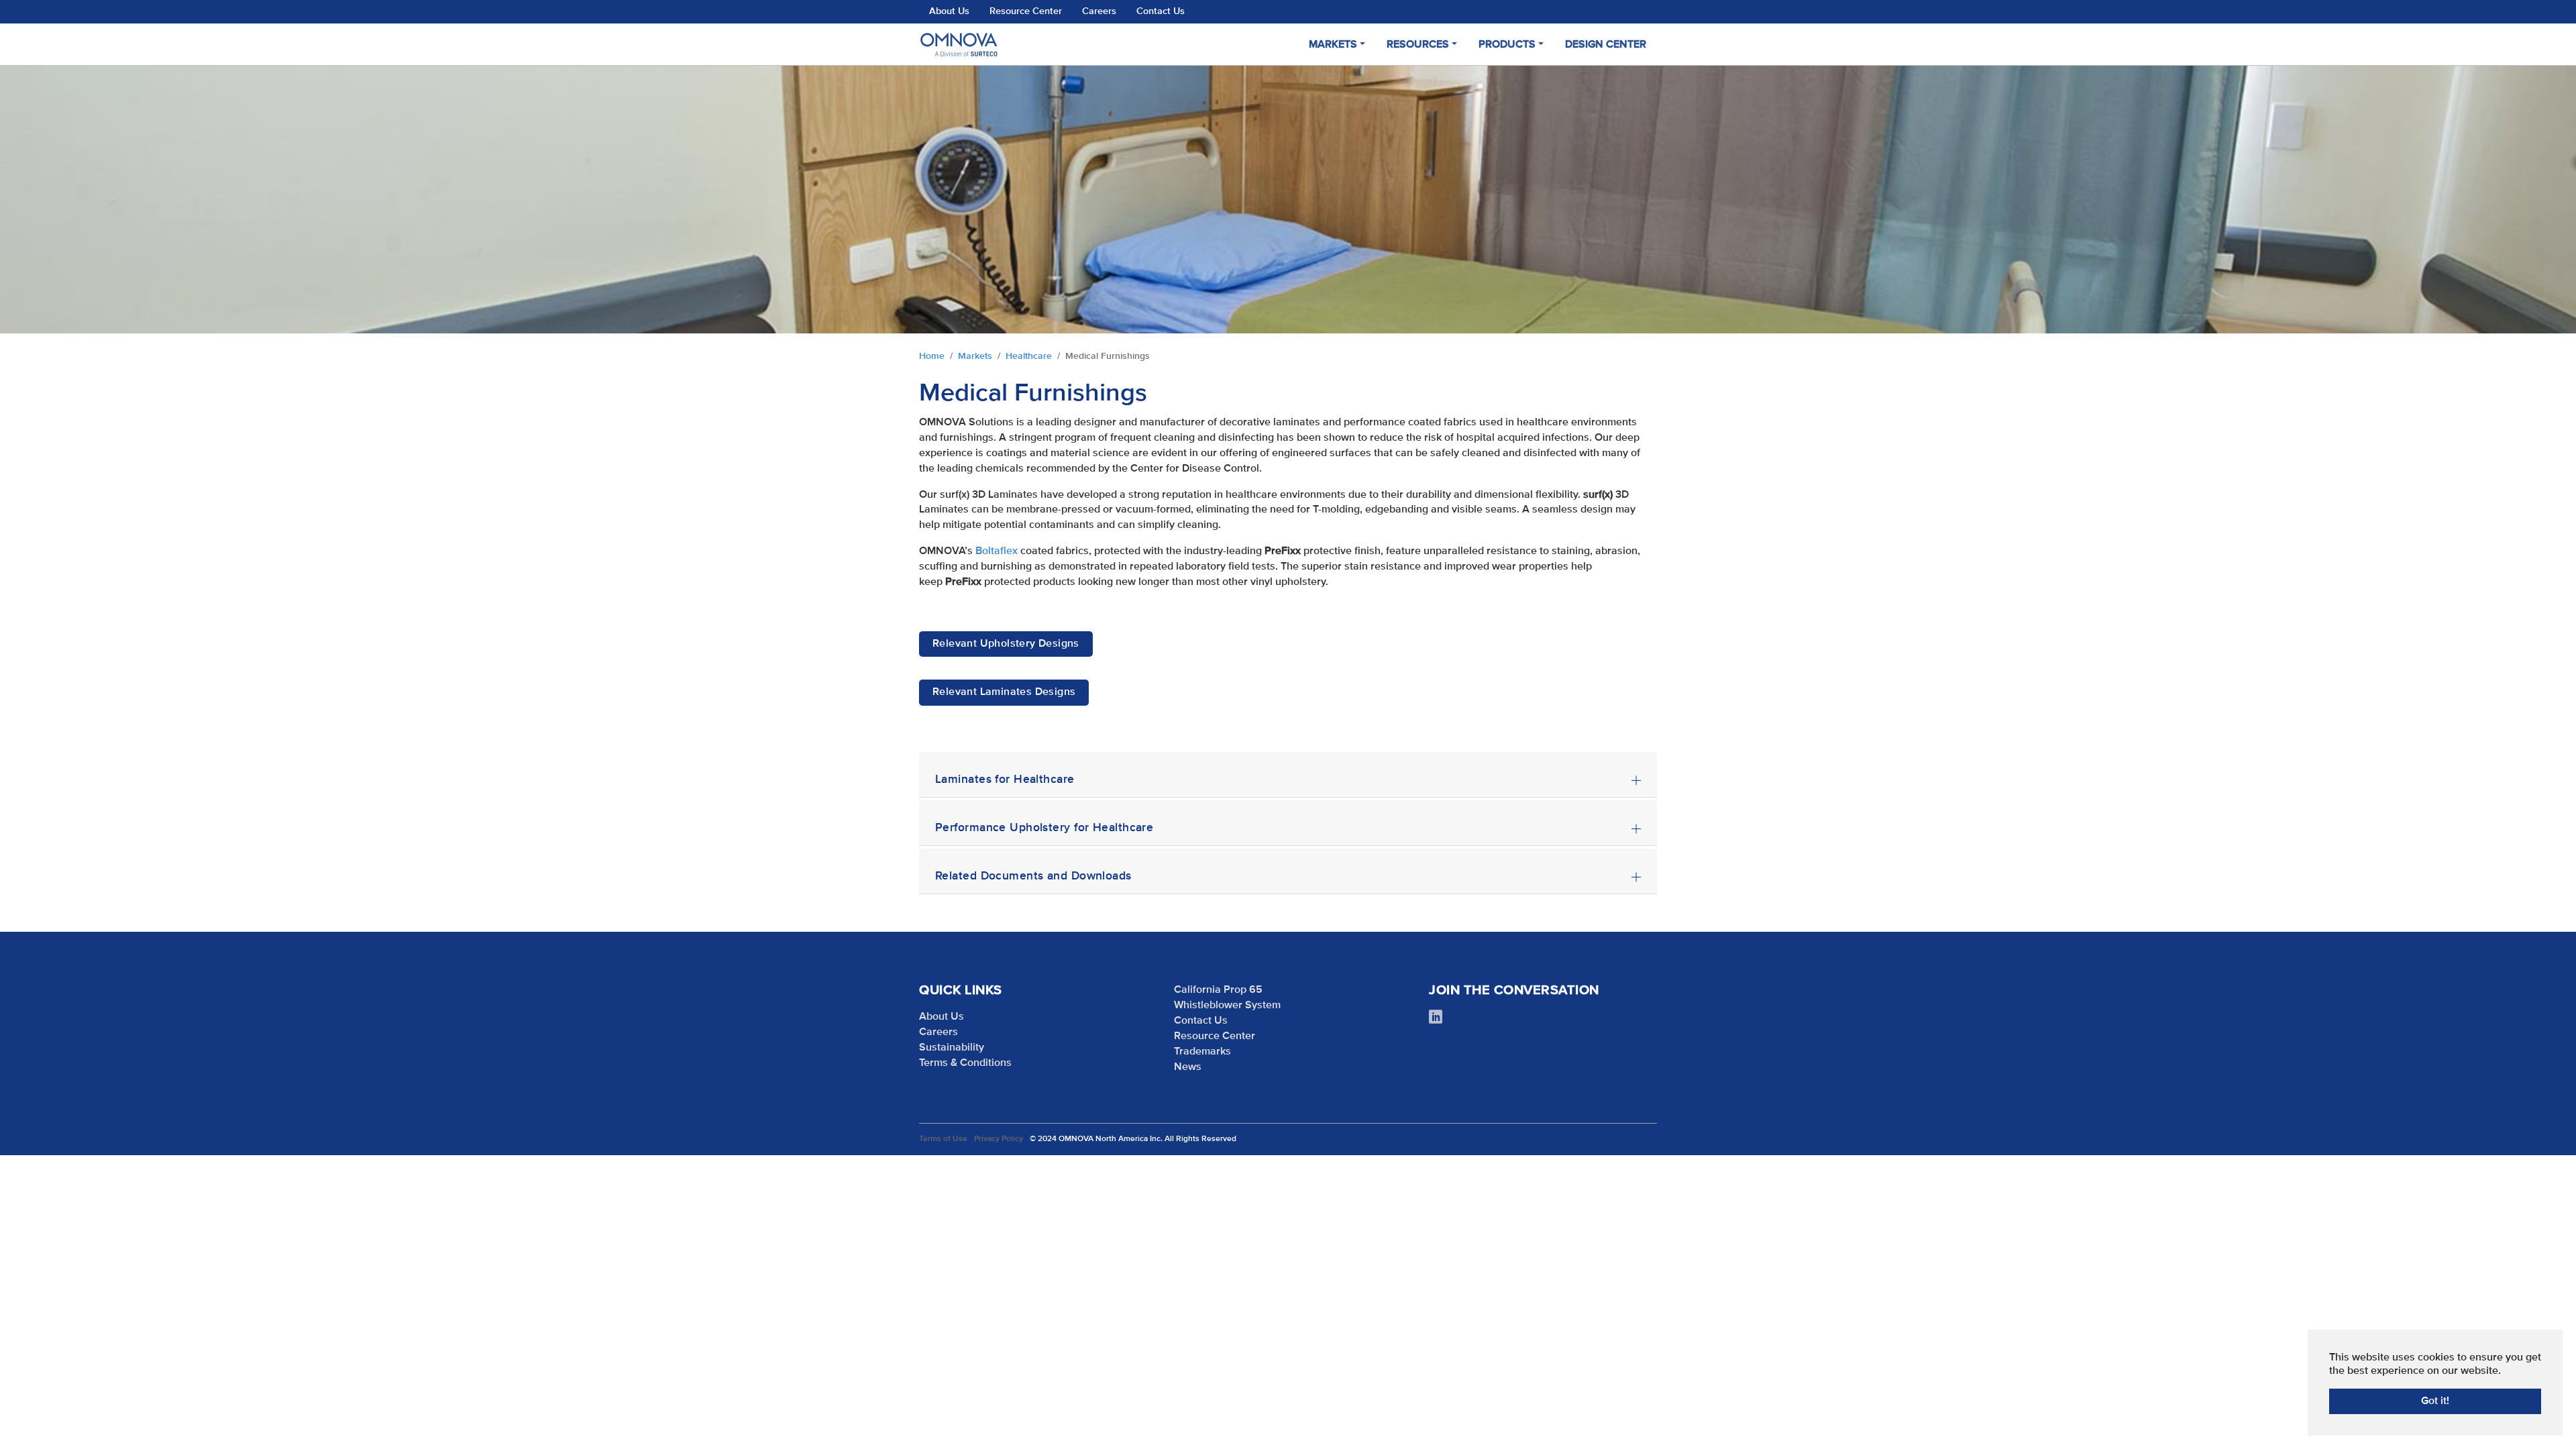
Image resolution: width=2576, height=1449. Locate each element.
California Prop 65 (1218, 990)
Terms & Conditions (965, 1063)
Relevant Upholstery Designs (1006, 644)
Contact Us (1161, 11)
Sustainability (952, 1048)
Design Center (1606, 45)
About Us (949, 11)
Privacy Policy (999, 1139)
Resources (1418, 45)
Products (1507, 45)
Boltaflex (997, 551)
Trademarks (1202, 1052)
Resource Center (1026, 11)
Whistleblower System (1227, 1006)
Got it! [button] (2435, 1401)
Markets (1333, 45)
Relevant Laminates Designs (1004, 692)
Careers (1099, 11)
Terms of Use (943, 1139)
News (1188, 1067)
